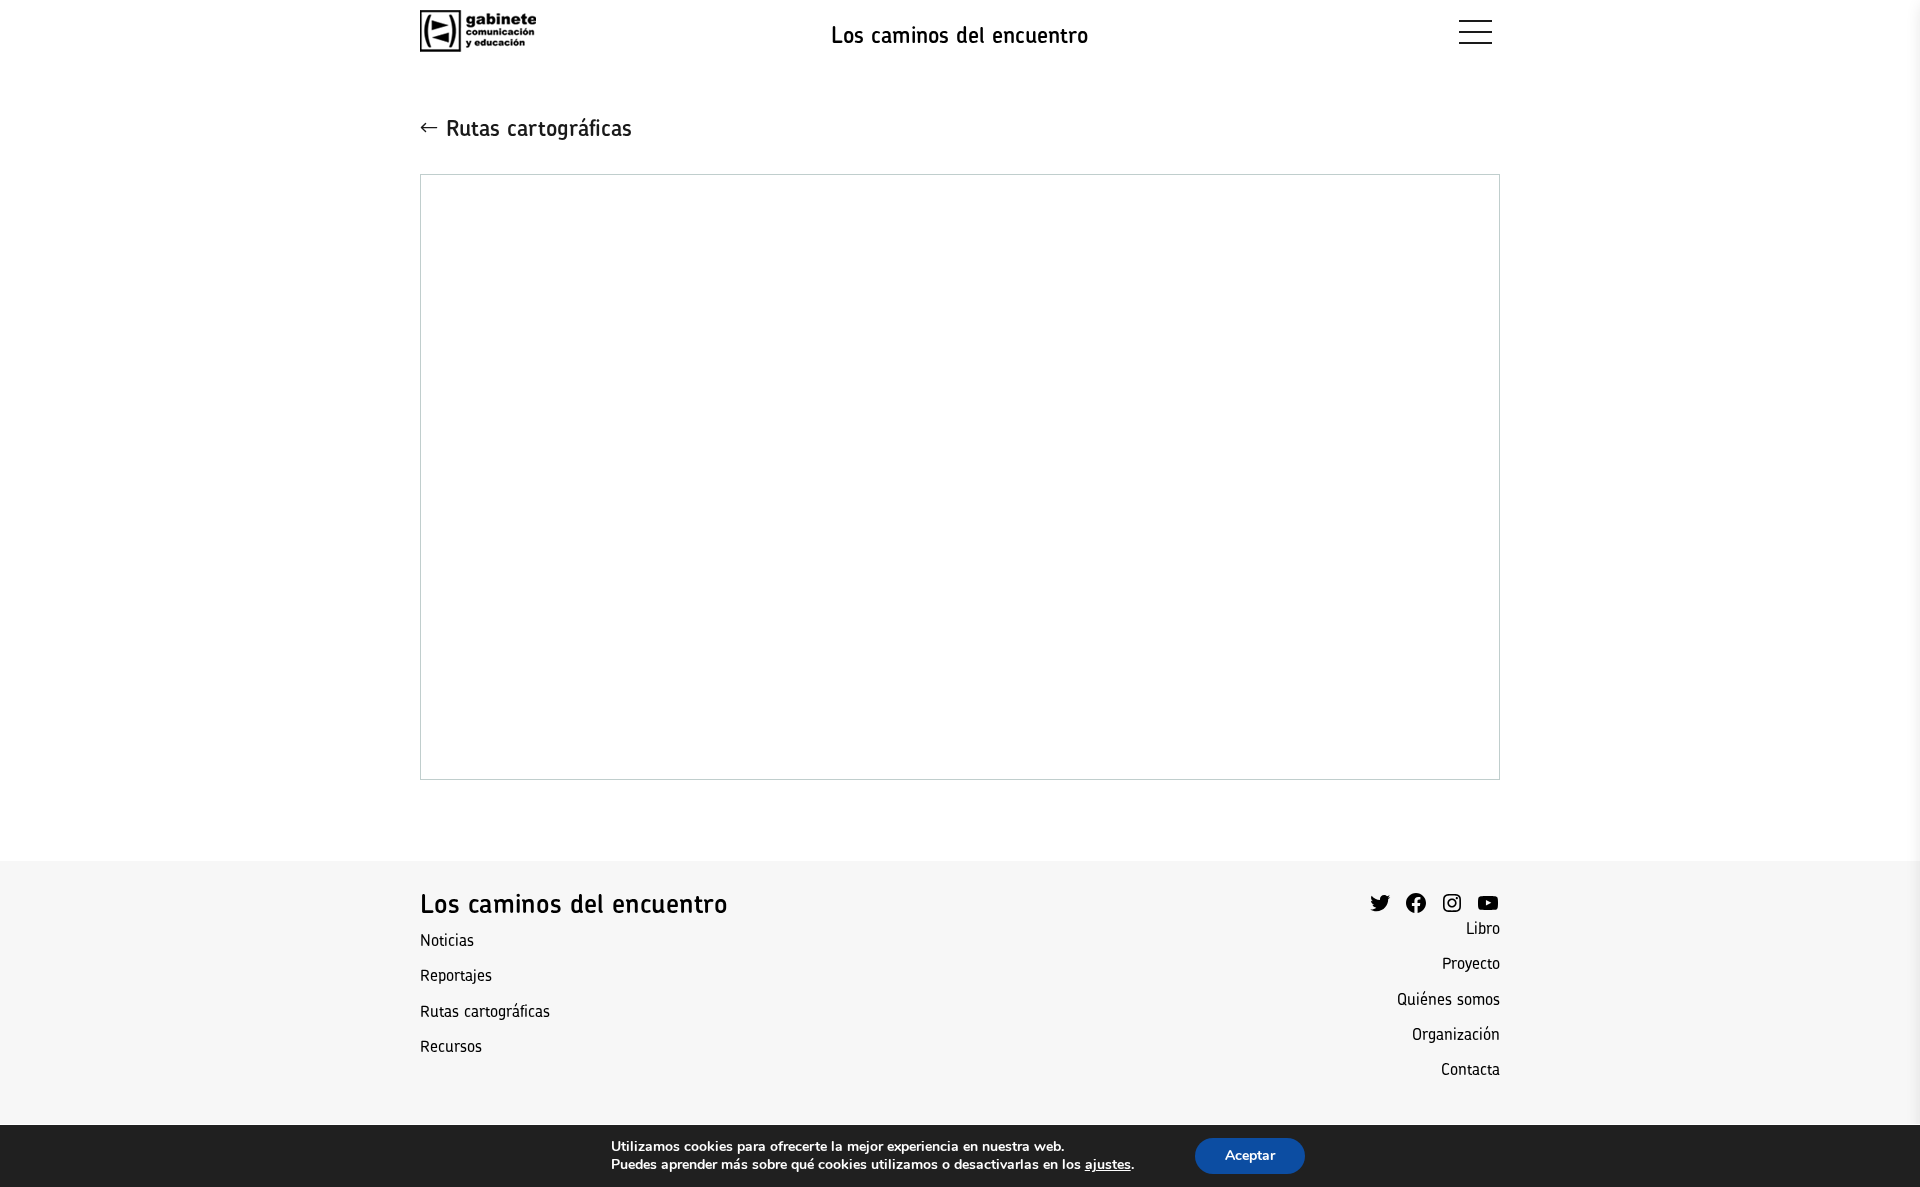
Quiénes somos (1448, 999)
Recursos (451, 1046)
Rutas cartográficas (539, 128)
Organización (1456, 1034)
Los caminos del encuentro (959, 35)
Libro (1483, 928)
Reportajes (456, 975)
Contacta (1470, 1069)
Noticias (447, 940)
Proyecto (1471, 963)
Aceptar (1250, 1155)
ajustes (1108, 1165)
